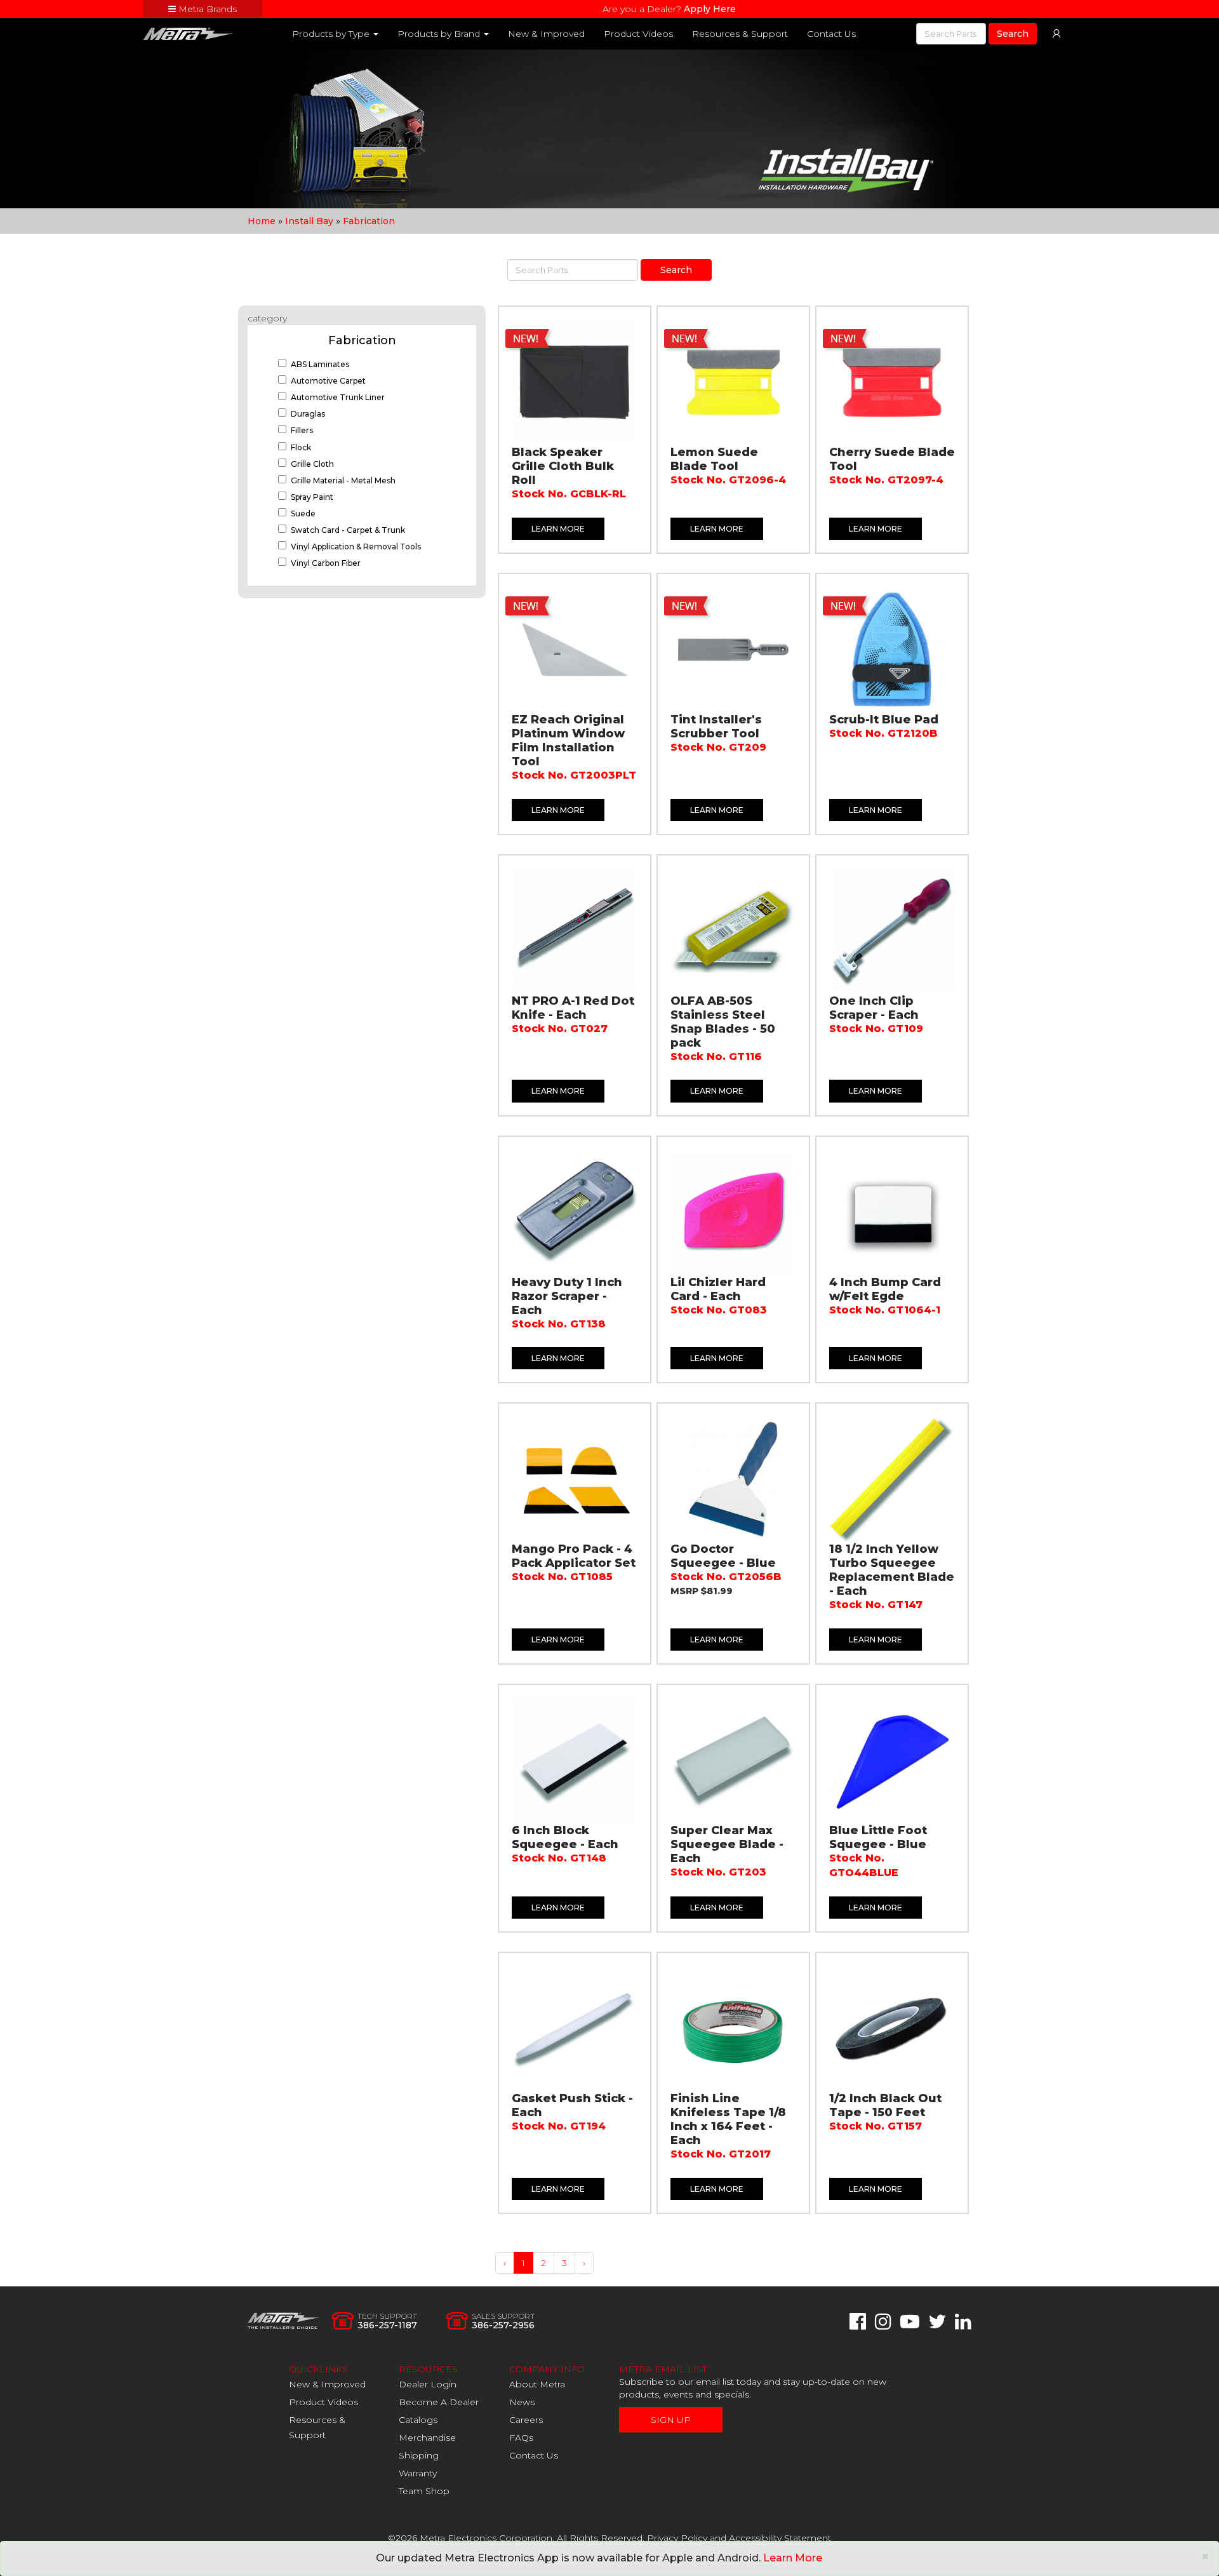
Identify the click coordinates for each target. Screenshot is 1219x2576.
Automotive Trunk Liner (338, 397)
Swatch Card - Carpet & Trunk (348, 530)
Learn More (558, 529)
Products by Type (332, 34)
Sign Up (671, 2420)
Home (262, 221)
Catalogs (418, 2420)
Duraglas (308, 414)
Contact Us (831, 34)
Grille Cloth (312, 464)
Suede (303, 513)
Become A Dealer (439, 2402)
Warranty (418, 2473)
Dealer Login (428, 2384)
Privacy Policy (677, 2538)
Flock (301, 447)
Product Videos (638, 34)
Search (1013, 34)
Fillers (302, 430)
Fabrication (369, 221)
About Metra (537, 2384)
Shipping (419, 2455)
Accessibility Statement (780, 2538)
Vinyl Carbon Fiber (326, 563)
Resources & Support (740, 34)
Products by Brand (440, 34)
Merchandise (427, 2438)
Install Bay (309, 221)
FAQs (521, 2438)
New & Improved (546, 34)
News (522, 2402)
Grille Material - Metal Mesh (343, 480)
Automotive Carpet (328, 381)
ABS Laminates (320, 364)
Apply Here (710, 9)
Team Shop (424, 2491)
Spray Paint (312, 497)
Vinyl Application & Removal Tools (356, 547)
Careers (526, 2420)
